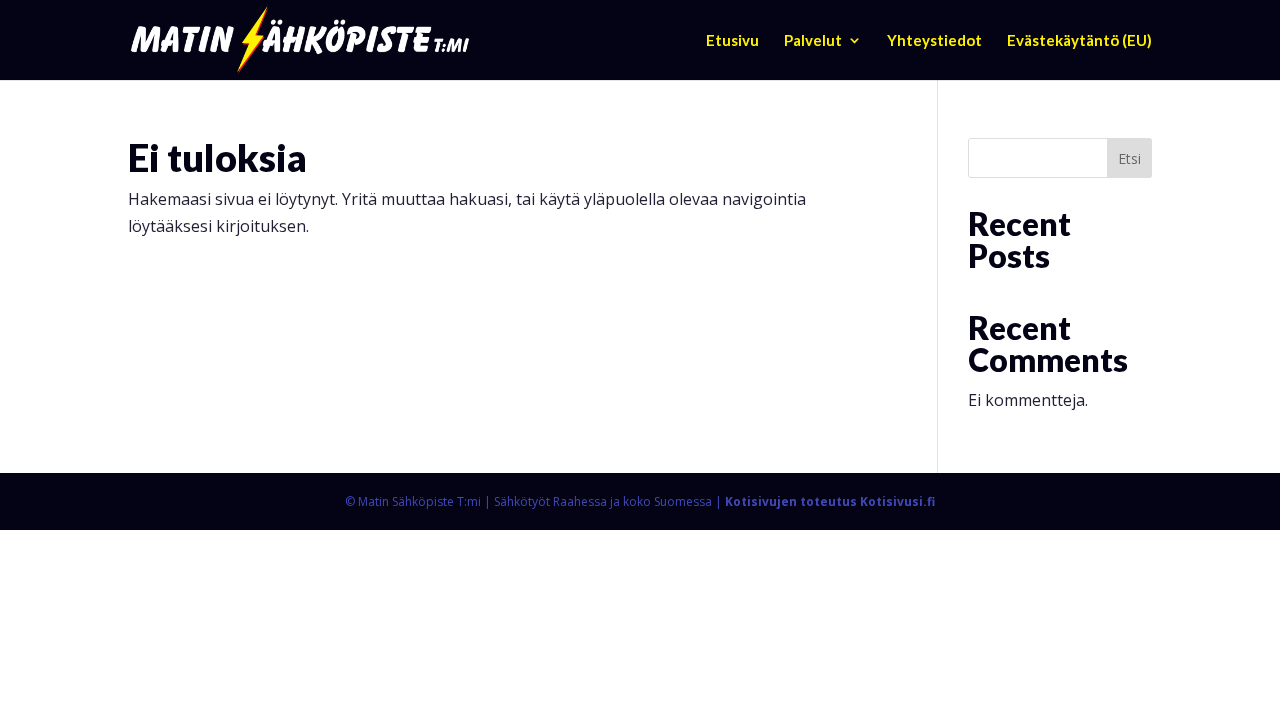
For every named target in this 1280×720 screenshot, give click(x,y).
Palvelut (813, 41)
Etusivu (732, 41)
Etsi (1129, 158)
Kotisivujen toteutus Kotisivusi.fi (830, 501)
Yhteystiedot (934, 41)
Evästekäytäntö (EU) (1079, 41)
